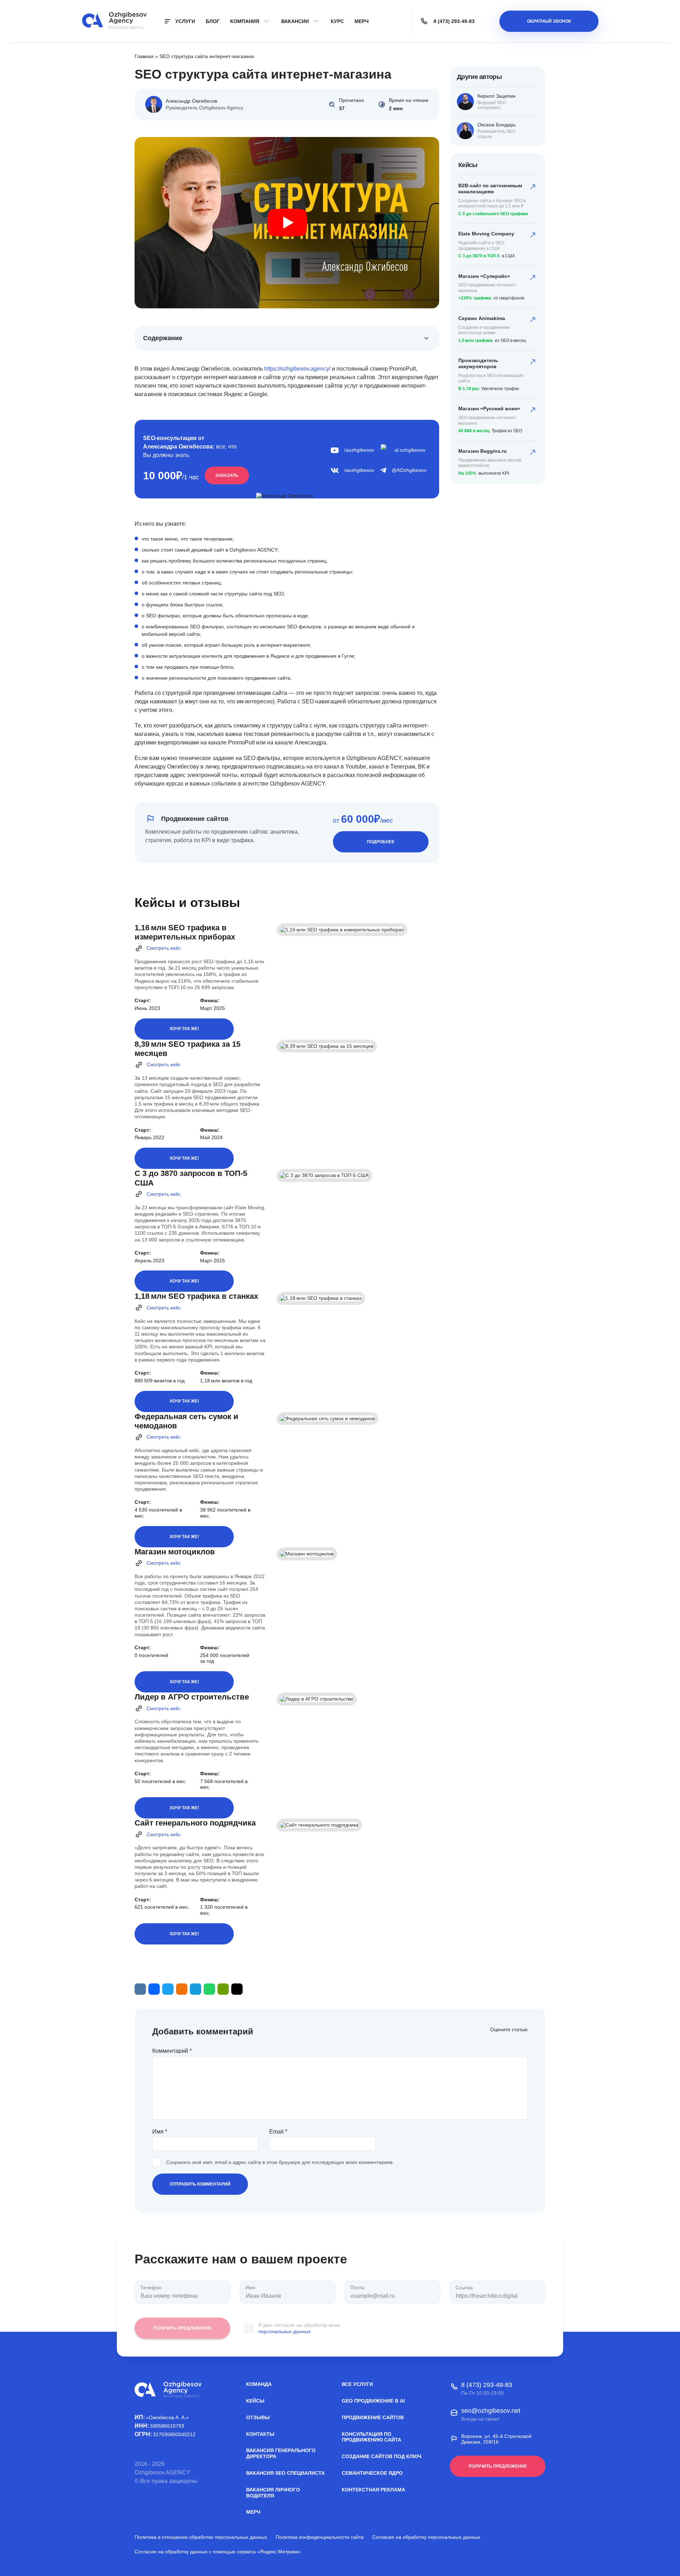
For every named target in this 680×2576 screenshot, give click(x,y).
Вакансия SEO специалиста (285, 2473)
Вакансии (295, 21)
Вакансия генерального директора (281, 2453)
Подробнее (381, 842)
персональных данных (284, 2331)
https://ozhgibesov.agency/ (297, 369)
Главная (144, 56)
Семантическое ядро (372, 2473)
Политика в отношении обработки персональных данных (201, 2537)
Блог (213, 21)
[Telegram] (195, 1989)
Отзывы (258, 2417)
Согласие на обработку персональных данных (426, 2537)
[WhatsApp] (209, 1989)
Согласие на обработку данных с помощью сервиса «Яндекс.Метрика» (218, 2552)
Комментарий (172, 2051)
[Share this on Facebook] (154, 1989)
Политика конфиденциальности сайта (320, 2537)
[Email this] (237, 1989)
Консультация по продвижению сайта (372, 2437)
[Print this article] (223, 1989)
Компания (245, 21)
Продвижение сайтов (373, 2417)
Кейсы (255, 2401)
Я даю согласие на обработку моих (299, 2328)
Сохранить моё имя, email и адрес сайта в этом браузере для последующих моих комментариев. (280, 2162)
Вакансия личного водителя (273, 2493)
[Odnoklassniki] (182, 1989)
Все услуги (357, 2384)
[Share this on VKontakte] (140, 1989)
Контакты (260, 2434)
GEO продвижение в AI (373, 2401)
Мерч (362, 21)
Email (278, 2132)
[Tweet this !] (168, 1989)
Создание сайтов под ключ (382, 2456)
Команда (259, 2384)
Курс (337, 21)
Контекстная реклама (373, 2490)
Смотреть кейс (164, 948)
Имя (160, 2132)
